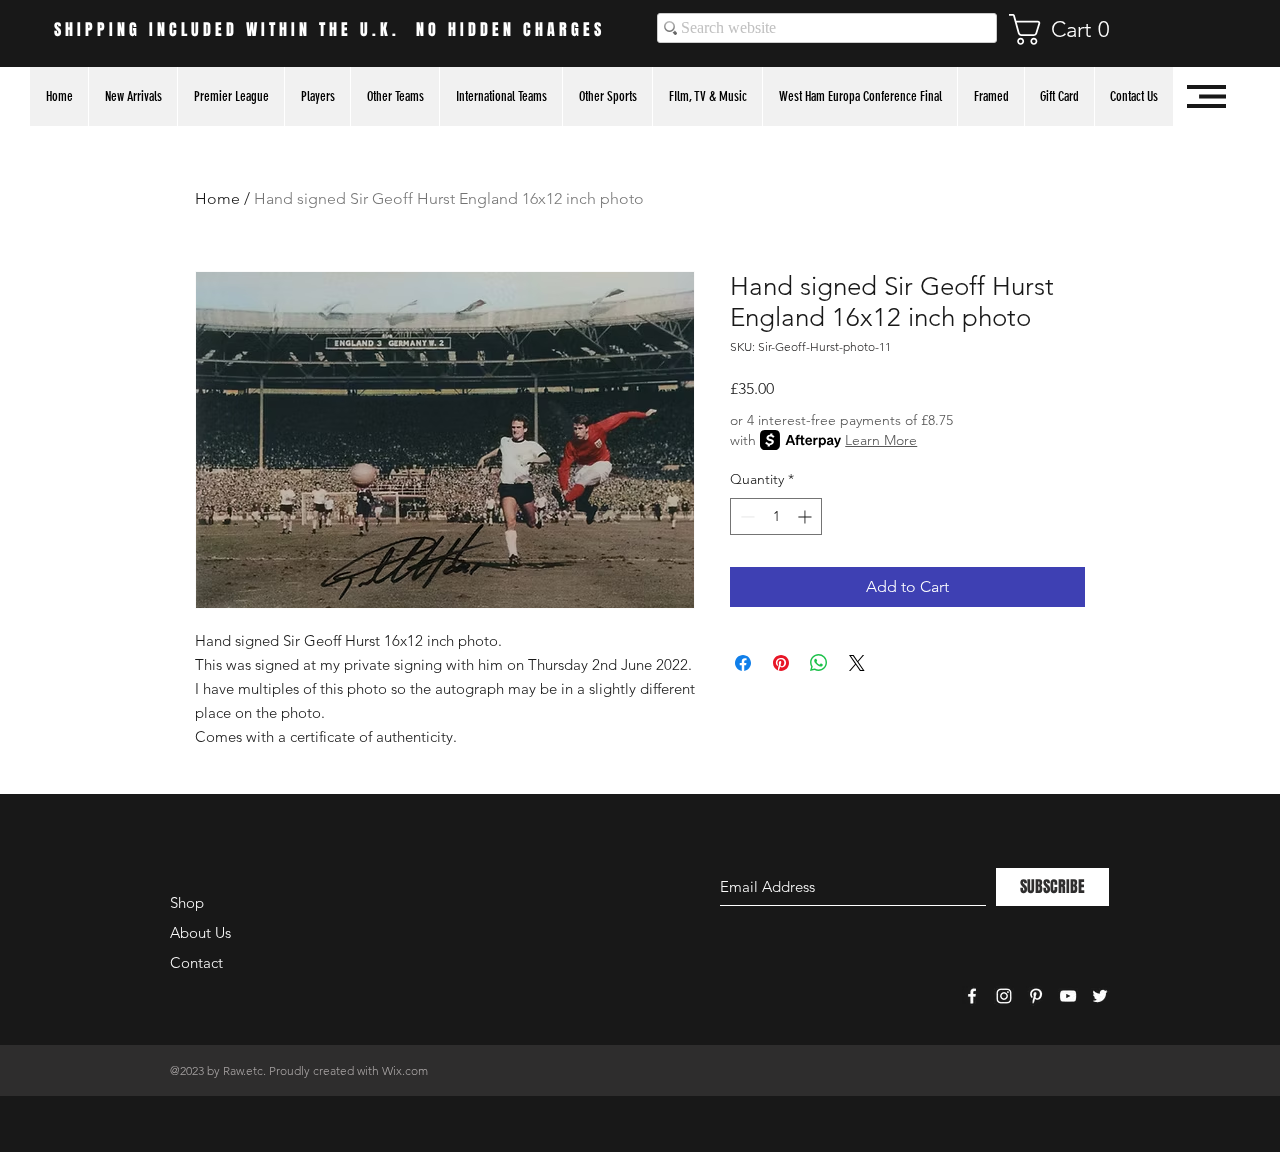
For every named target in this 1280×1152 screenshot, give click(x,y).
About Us (200, 932)
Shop (187, 902)
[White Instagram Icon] (1004, 996)
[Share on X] (857, 663)
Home (217, 198)
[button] (1069, 29)
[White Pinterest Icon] (1036, 996)
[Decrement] (745, 516)
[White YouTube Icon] (1068, 996)
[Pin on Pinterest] (781, 663)
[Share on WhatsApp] (819, 663)
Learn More (881, 440)
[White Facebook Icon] (972, 996)
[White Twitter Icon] (1100, 996)
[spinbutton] (776, 516)
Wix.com (405, 1070)
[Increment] (806, 516)
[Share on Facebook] (743, 663)
